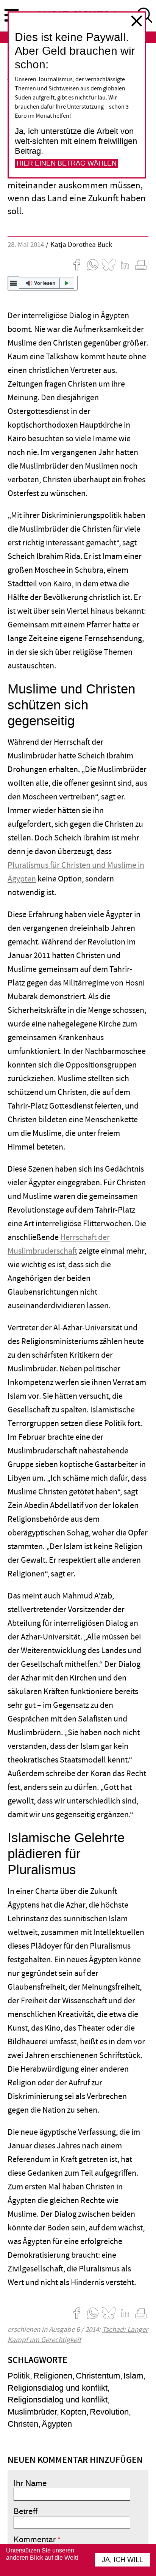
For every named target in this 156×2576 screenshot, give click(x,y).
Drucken (141, 265)
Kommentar (35, 2540)
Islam (133, 2376)
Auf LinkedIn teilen (125, 265)
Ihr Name (30, 2483)
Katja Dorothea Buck (81, 245)
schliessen (137, 21)
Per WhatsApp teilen (93, 265)
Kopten (73, 2412)
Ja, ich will (122, 2560)
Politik (19, 2376)
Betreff (26, 2511)
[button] (43, 283)
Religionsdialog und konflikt (58, 2388)
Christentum (98, 2376)
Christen (23, 2424)
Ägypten (57, 2424)
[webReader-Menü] (14, 283)
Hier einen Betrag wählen (67, 163)
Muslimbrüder (32, 2412)
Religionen (53, 2376)
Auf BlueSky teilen (109, 265)
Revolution (109, 2412)
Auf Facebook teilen (77, 265)
